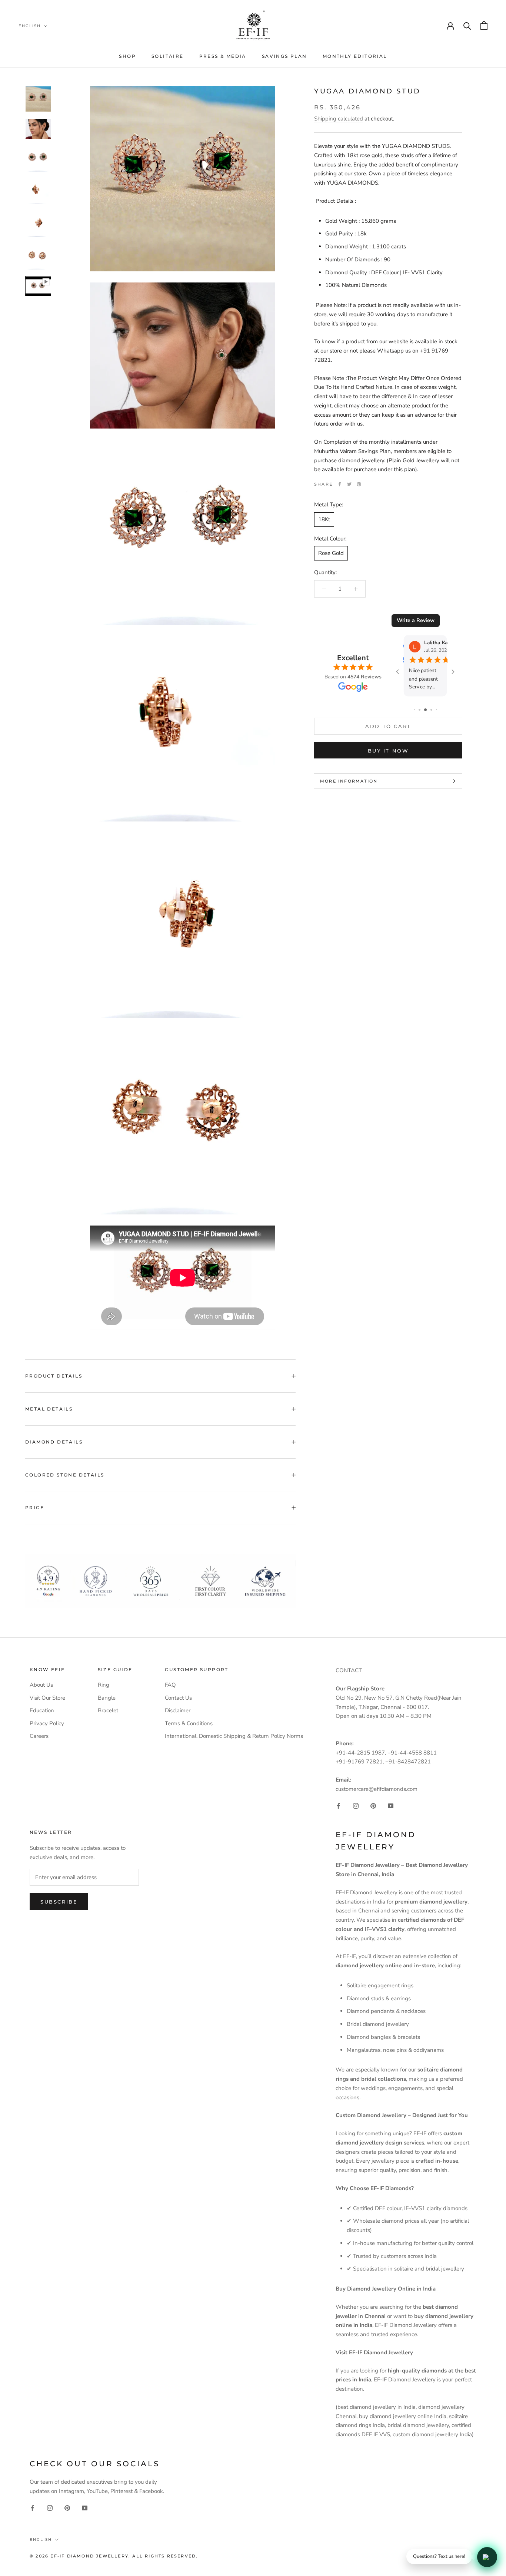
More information (349, 781)
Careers (39, 1736)
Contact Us (178, 1698)
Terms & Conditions (189, 1723)
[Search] (467, 25)
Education (42, 1710)
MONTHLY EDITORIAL (355, 56)
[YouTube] (391, 1806)
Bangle (107, 1698)
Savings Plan (284, 56)
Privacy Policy (47, 1723)
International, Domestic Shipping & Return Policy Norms (234, 1736)
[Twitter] (349, 484)
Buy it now (388, 751)
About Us (41, 1685)
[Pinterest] (359, 484)
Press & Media (223, 56)
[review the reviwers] (405, 647)
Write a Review (416, 620)
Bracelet (108, 1710)
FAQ (170, 1685)
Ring (104, 1685)
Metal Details (49, 1409)
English (30, 26)
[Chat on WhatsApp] (487, 2557)
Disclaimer (178, 1710)
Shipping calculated (339, 119)
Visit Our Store (47, 1698)
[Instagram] (356, 1806)
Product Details (54, 1376)
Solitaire (168, 56)
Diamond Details (54, 1442)
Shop (127, 56)
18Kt (324, 519)
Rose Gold (331, 553)
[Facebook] (340, 484)
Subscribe (59, 1902)
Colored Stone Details (65, 1475)
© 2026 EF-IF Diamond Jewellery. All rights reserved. (114, 2556)
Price (35, 1507)
